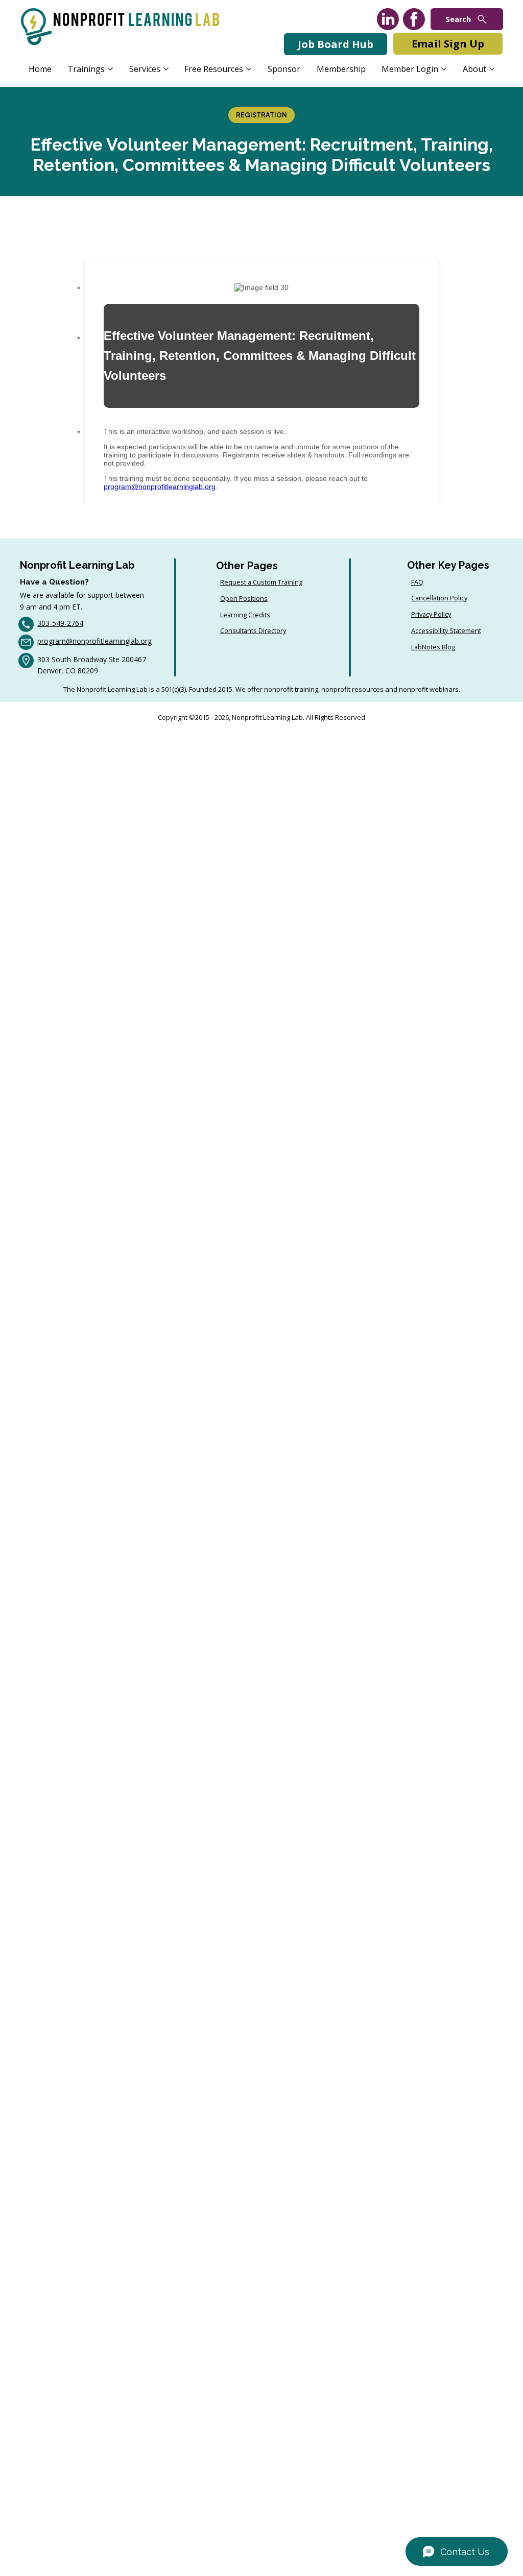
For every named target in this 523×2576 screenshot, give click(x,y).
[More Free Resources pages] (249, 69)
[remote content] (261, 367)
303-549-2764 (60, 623)
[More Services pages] (166, 69)
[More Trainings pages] (110, 69)
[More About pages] (492, 69)
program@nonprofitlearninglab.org (94, 641)
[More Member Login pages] (444, 69)
